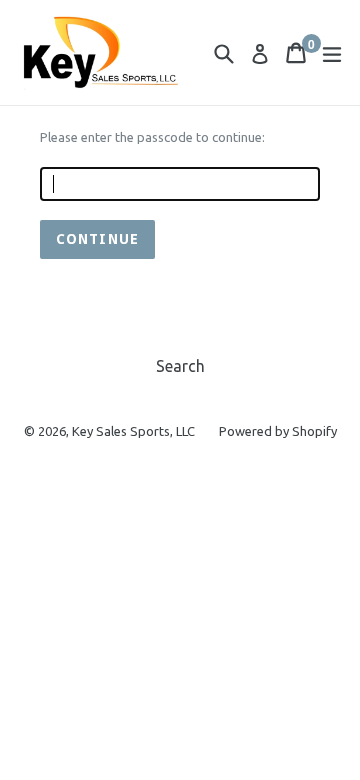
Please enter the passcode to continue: (152, 137)
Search (180, 366)
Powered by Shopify (278, 431)
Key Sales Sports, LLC (133, 431)
